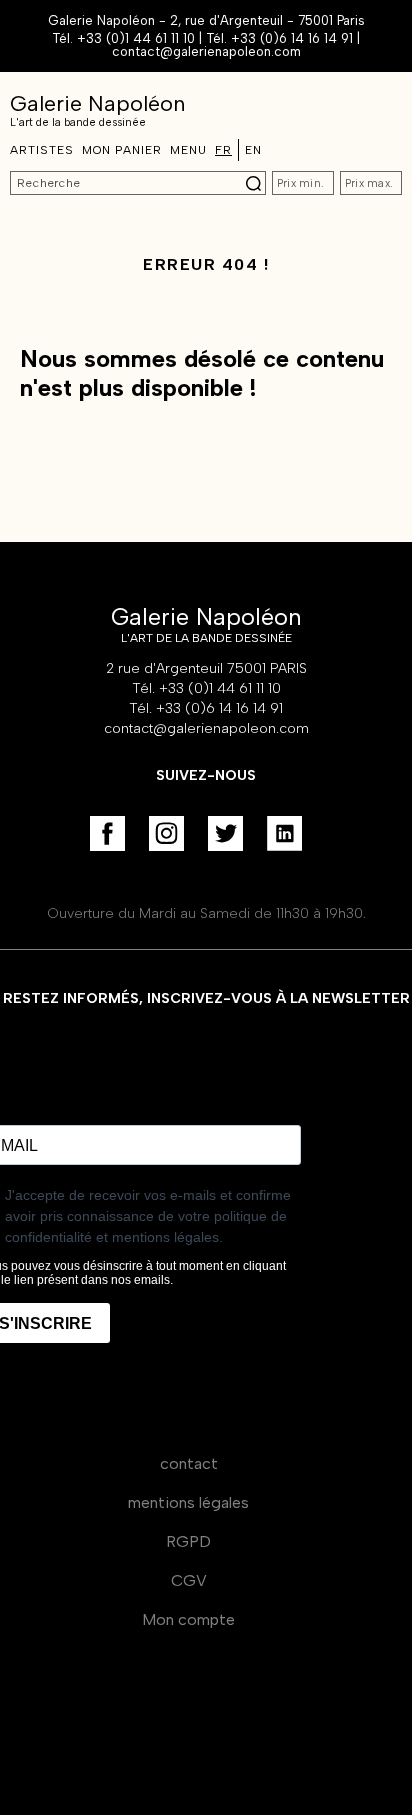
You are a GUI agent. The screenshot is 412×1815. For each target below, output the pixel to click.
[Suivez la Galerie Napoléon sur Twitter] (225, 833)
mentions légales (188, 1502)
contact (189, 1463)
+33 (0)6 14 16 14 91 (292, 38)
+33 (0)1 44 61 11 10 (136, 38)
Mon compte (188, 1619)
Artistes (42, 150)
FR (223, 150)
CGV (189, 1580)
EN (253, 150)
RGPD (188, 1541)
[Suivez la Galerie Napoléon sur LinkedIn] (284, 833)
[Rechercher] (253, 183)
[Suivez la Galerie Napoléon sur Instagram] (166, 833)
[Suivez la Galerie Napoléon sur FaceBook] (107, 833)
